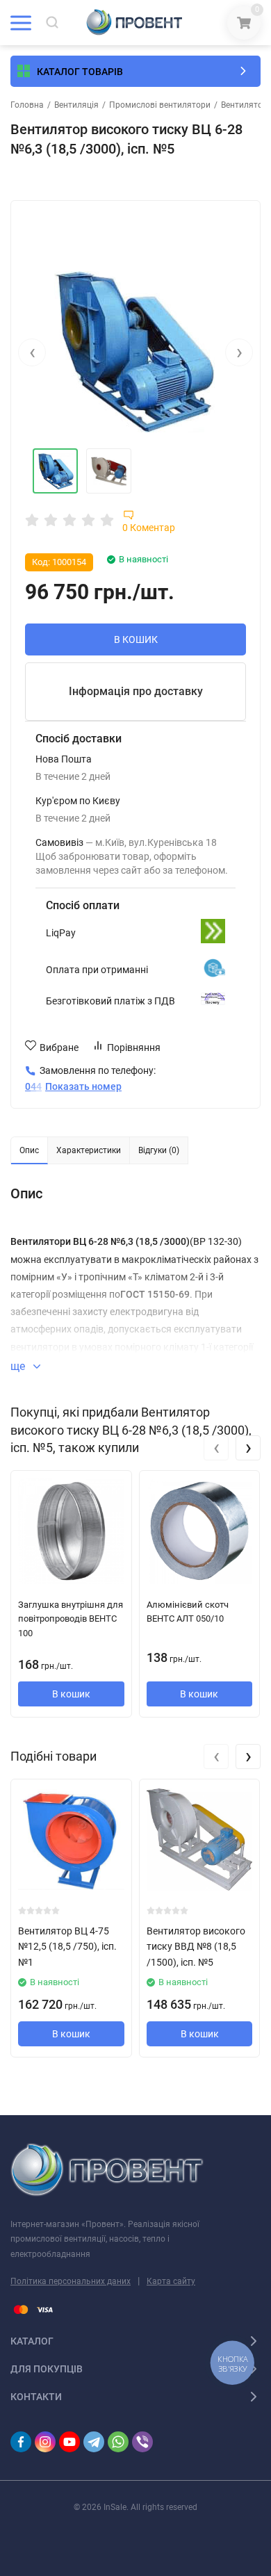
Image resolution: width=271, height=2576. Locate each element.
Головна (27, 105)
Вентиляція (76, 105)
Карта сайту (171, 2281)
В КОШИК (136, 639)
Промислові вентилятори (160, 105)
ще (19, 1366)
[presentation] (32, 352)
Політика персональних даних (71, 2281)
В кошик (71, 1694)
